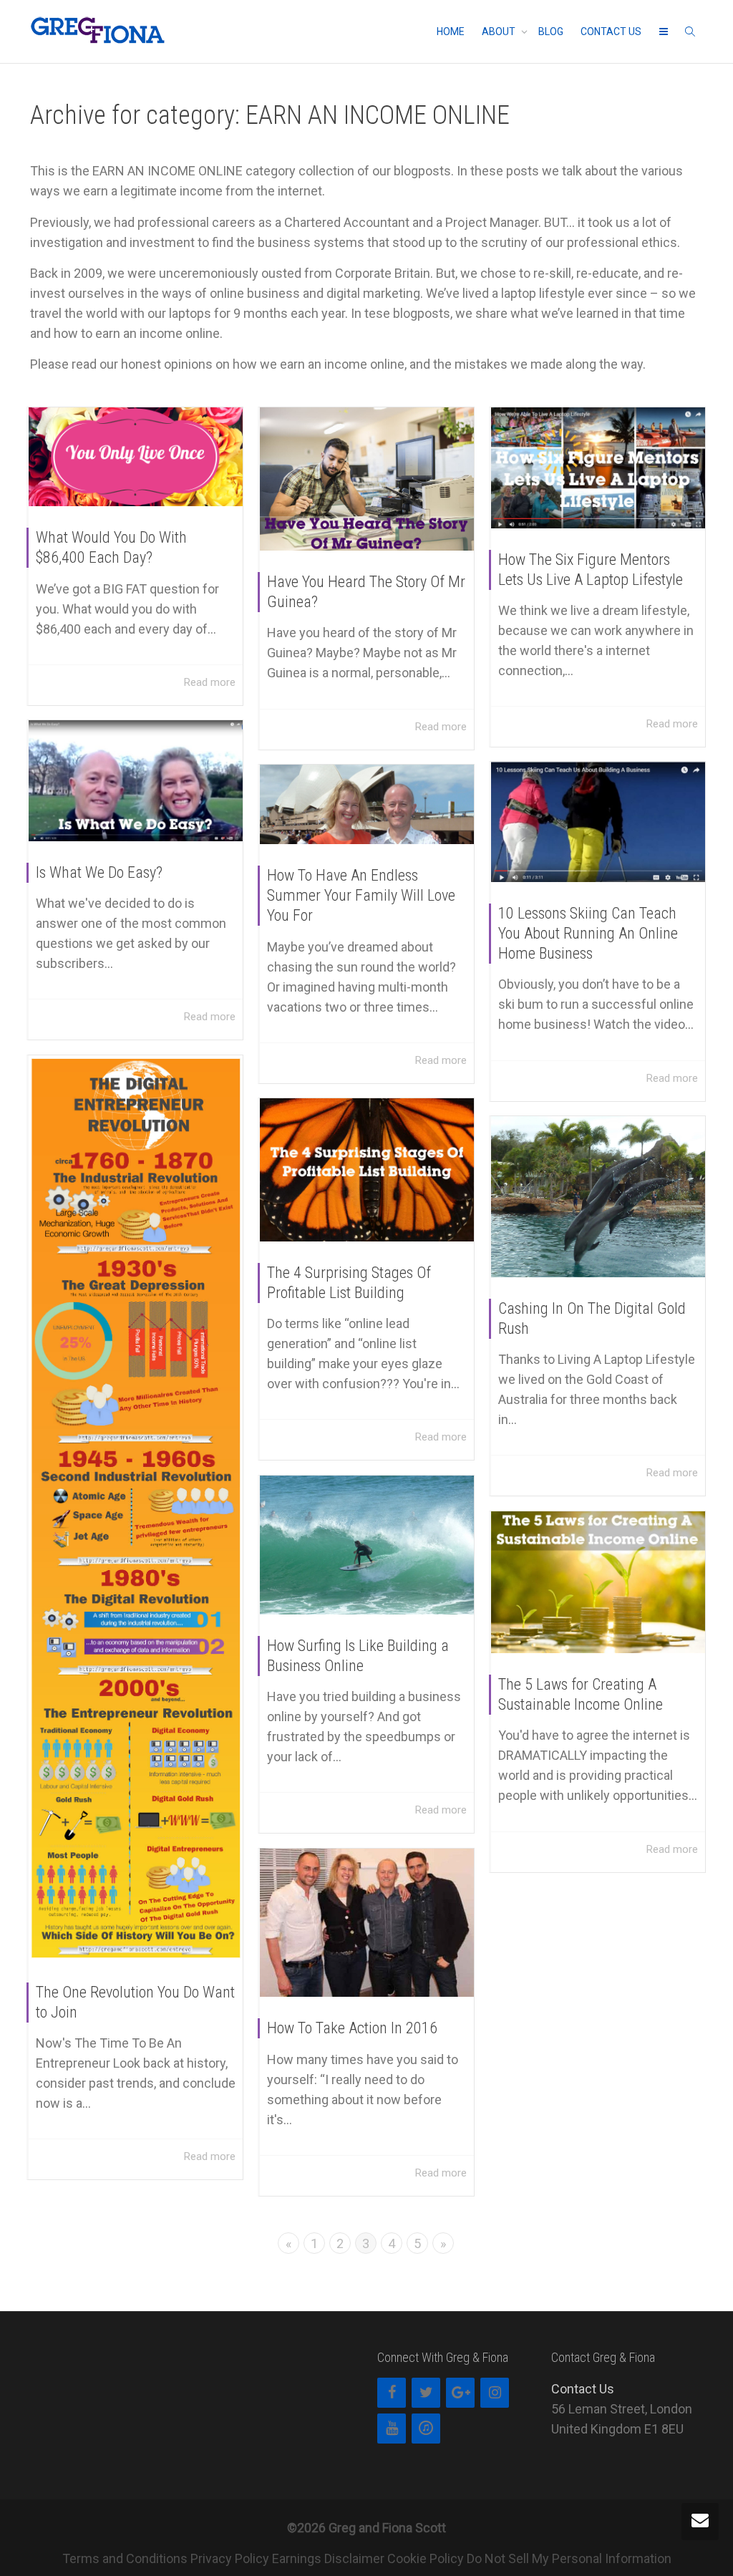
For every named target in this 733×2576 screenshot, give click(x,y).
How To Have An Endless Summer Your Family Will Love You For (361, 895)
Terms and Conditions (125, 2558)
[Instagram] (495, 2393)
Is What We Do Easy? (99, 872)
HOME (451, 32)
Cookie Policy (426, 2558)
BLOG (551, 32)
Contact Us (583, 2389)
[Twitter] (426, 2393)
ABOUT (500, 32)
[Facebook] (392, 2393)
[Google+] (460, 2393)
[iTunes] (426, 2429)
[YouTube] (392, 2429)
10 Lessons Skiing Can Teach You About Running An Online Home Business (588, 933)
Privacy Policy (230, 2558)
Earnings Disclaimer (328, 2558)
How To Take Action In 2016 (352, 2028)
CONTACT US (611, 32)
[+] (136, 457)
